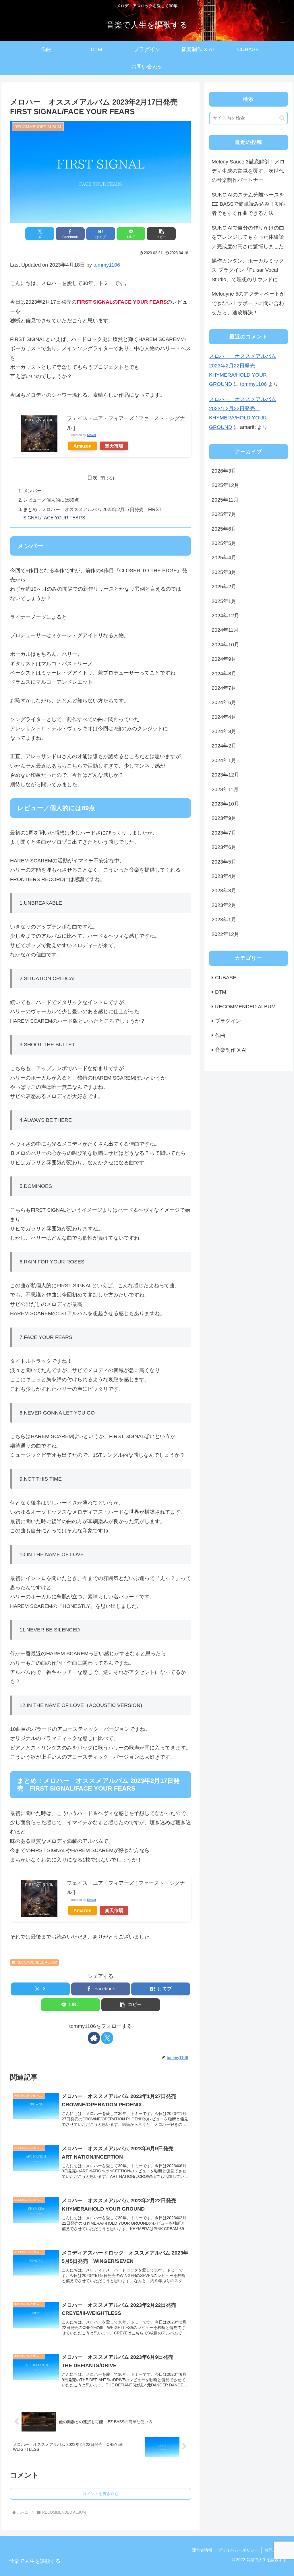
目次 (92, 478)
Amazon (83, 446)
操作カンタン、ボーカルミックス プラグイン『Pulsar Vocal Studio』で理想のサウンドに (248, 270)
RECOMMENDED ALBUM (37, 1962)
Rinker (92, 435)
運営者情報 (202, 2550)
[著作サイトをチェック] (94, 2038)
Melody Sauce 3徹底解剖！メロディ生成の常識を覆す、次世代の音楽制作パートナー (248, 171)
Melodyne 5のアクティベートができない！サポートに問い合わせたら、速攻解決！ (248, 303)
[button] (161, 234)
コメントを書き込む (100, 2494)
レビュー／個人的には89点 (51, 500)
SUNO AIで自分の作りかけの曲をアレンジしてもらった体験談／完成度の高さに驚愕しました (248, 237)
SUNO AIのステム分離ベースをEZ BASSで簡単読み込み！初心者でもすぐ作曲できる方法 (248, 204)
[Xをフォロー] (107, 2038)
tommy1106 (107, 265)
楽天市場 (114, 446)
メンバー (32, 491)
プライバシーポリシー (238, 2550)
